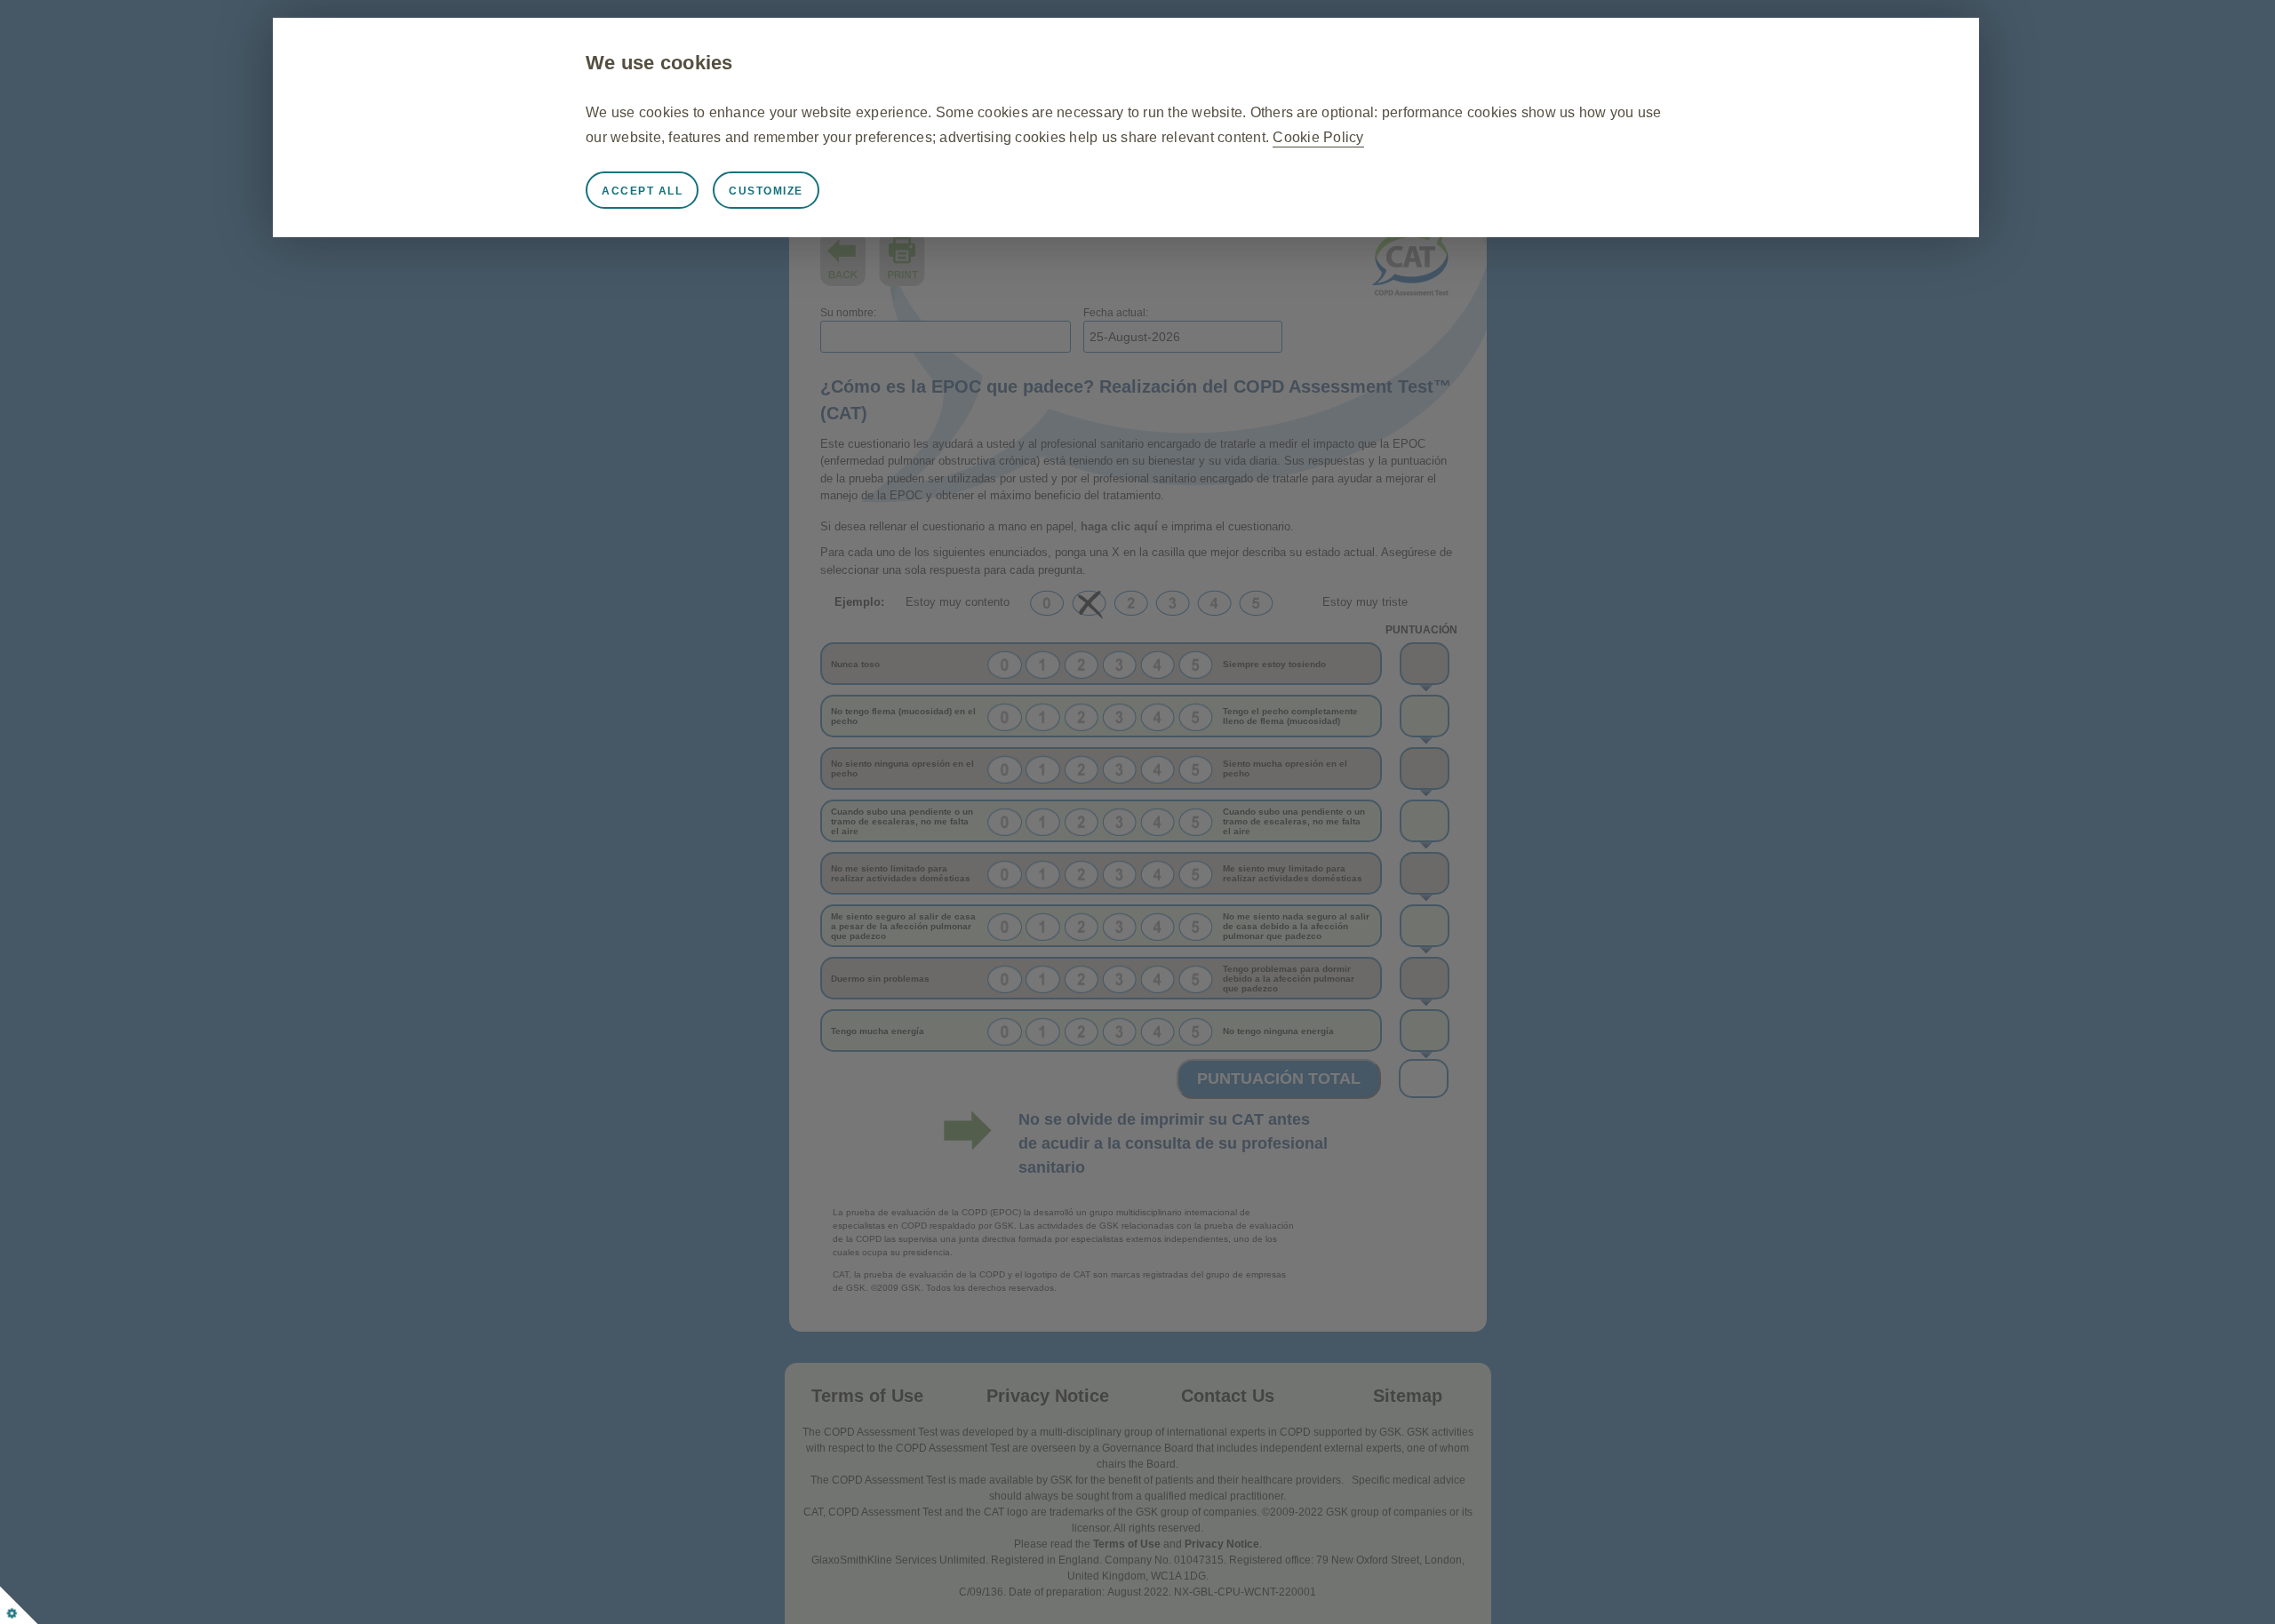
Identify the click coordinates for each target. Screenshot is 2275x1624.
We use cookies (659, 63)
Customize (766, 191)
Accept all (642, 191)
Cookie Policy (1318, 137)
